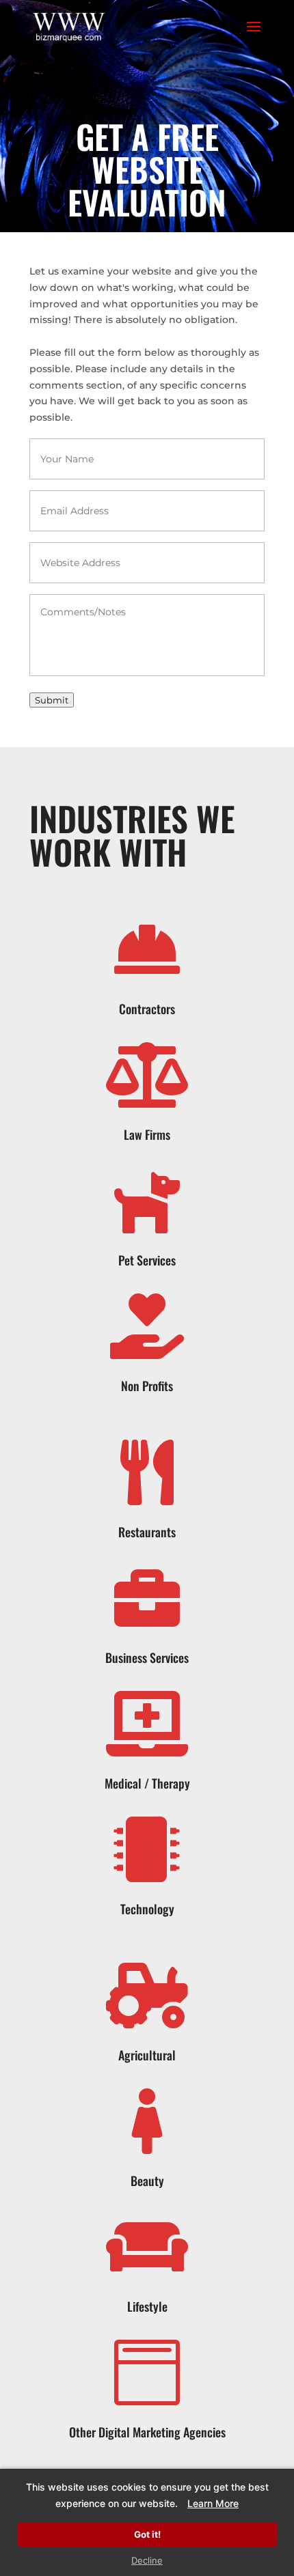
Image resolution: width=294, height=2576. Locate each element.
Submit (52, 700)
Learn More (213, 2503)
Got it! (147, 2534)
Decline (147, 2560)
